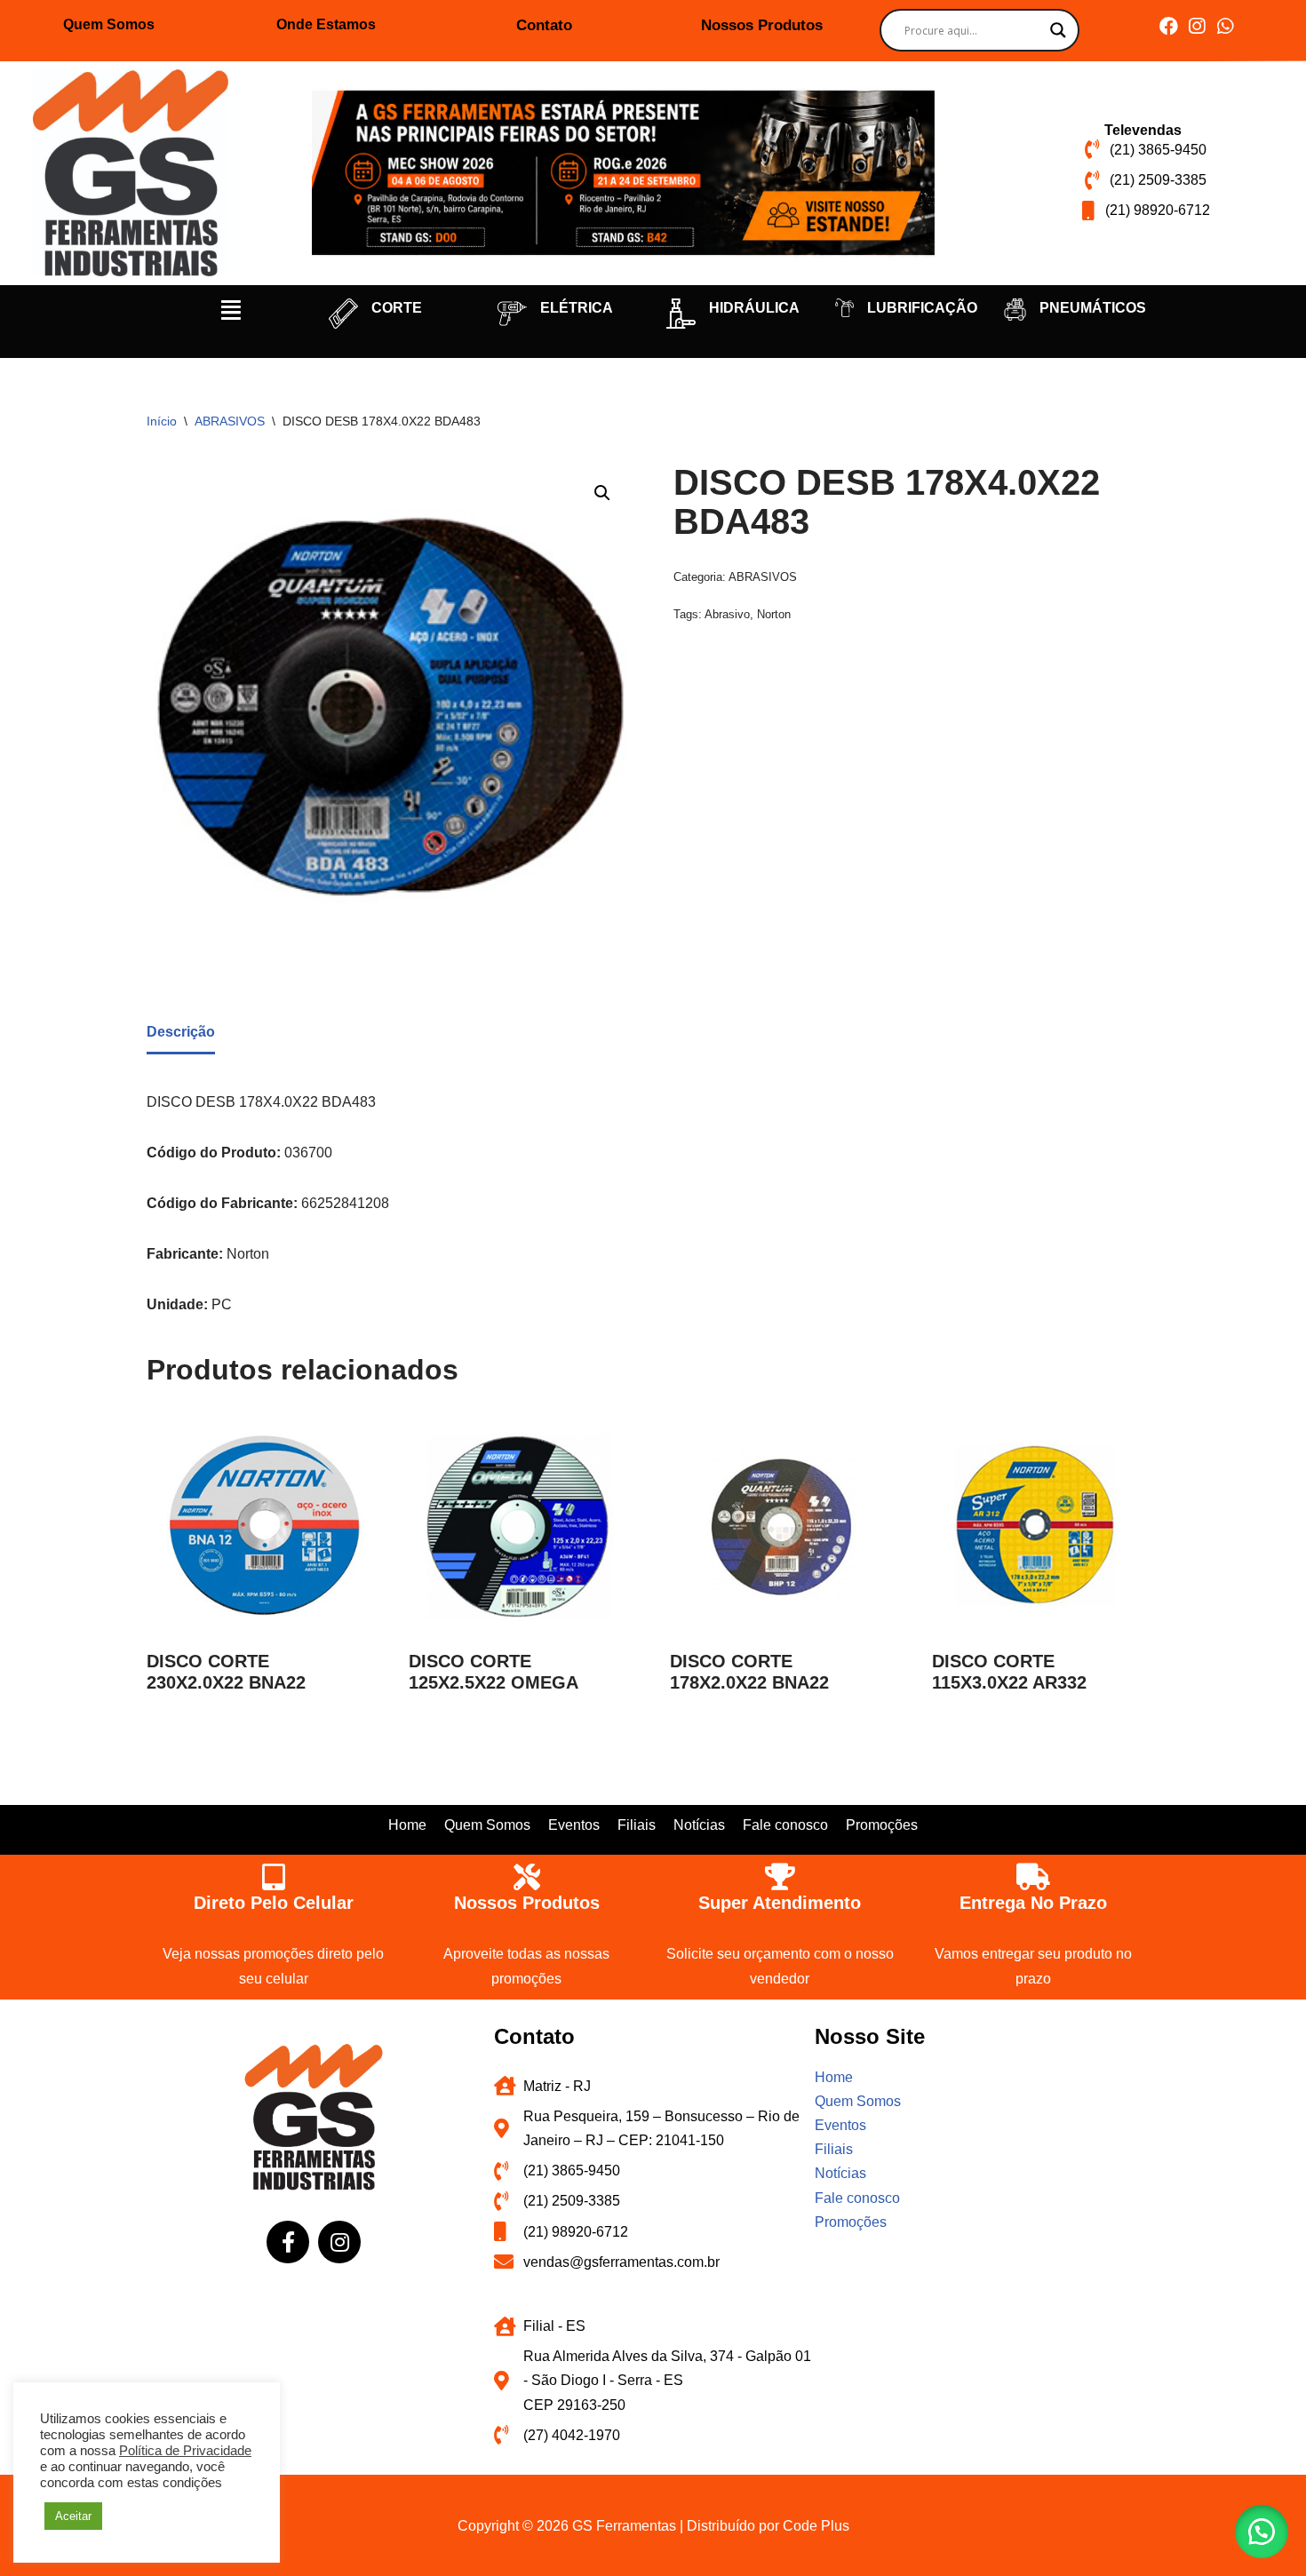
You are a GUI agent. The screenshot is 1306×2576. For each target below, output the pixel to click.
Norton (774, 614)
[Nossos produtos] (527, 1877)
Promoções (882, 1825)
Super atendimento (780, 1903)
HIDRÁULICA (754, 308)
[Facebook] (1169, 26)
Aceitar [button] (73, 2516)
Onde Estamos (326, 24)
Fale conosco (785, 1825)
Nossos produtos (527, 1903)
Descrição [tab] (181, 1032)
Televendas (1143, 130)
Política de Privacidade (185, 2451)
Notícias (699, 1825)
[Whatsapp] (1226, 26)
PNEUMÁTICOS (1093, 308)
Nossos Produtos (762, 25)
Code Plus (816, 2526)
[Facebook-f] (288, 2242)
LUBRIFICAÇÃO (922, 308)
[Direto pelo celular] (274, 1877)
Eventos (574, 1825)
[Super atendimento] (780, 1877)
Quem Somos (109, 24)
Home (407, 1825)
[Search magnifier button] (1058, 30)
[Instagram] (1197, 26)
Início (162, 421)
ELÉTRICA (577, 308)
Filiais (637, 1825)
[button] (231, 310)
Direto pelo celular (274, 1903)
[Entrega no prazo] (1033, 1877)
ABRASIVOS (230, 421)
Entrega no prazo (1033, 1903)
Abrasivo (727, 614)
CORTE (397, 308)
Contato (544, 25)
